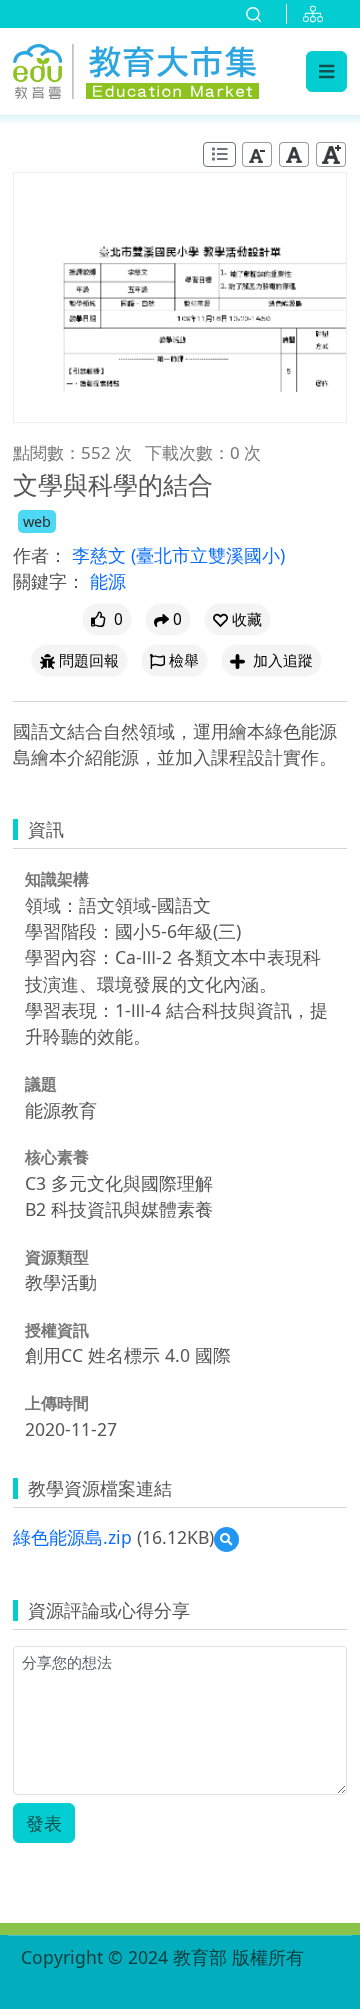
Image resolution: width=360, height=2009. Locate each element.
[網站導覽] (317, 14)
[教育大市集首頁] (136, 68)
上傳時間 (57, 1403)
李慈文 (101, 555)
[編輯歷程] (219, 154)
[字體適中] (294, 154)
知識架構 (57, 879)
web (37, 521)
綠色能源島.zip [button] (72, 1537)
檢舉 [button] (184, 660)
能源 (108, 581)
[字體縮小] (257, 154)
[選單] (326, 71)
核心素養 (57, 1157)
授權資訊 (57, 1330)
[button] (237, 619)
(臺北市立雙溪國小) (208, 555)
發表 (44, 1823)
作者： (40, 555)
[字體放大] (331, 154)
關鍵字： (49, 581)
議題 (41, 1084)
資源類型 (57, 1257)
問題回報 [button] (89, 660)
